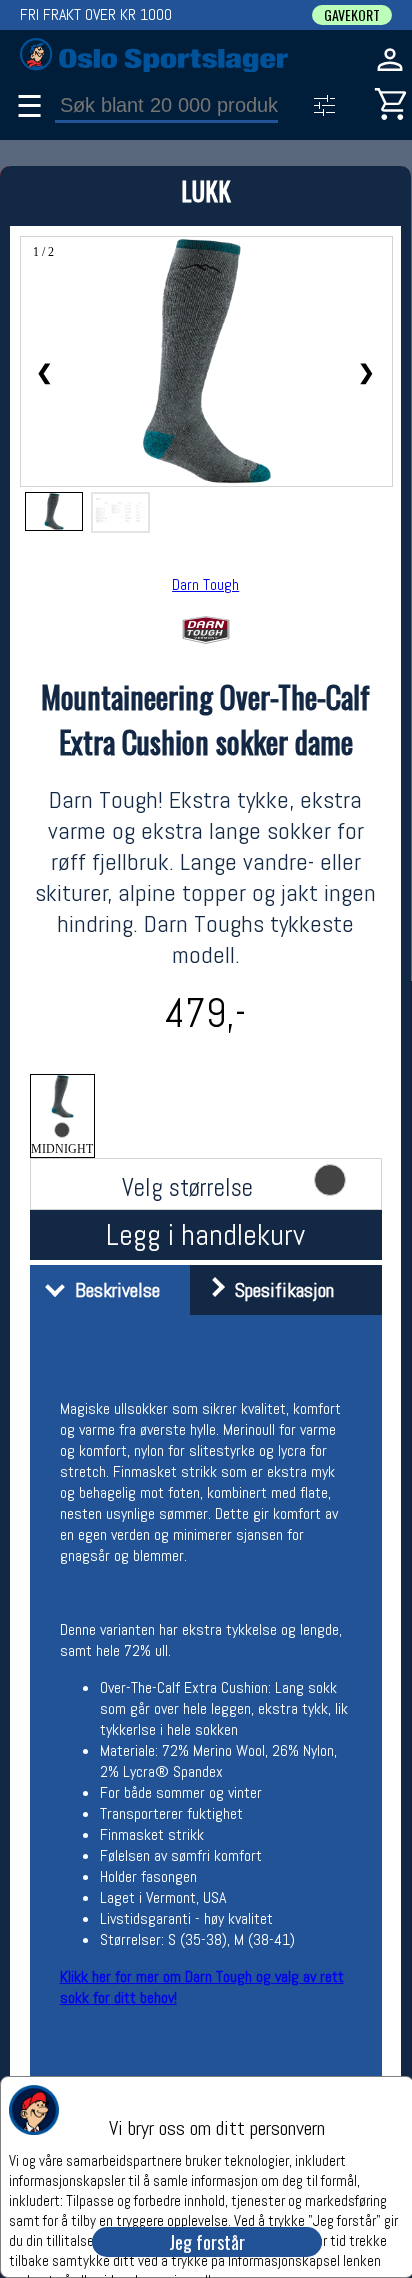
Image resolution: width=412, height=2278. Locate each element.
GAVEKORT (352, 15)
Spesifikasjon (279, 1290)
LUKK (206, 190)
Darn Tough (205, 584)
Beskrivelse (112, 1290)
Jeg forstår (207, 2242)
